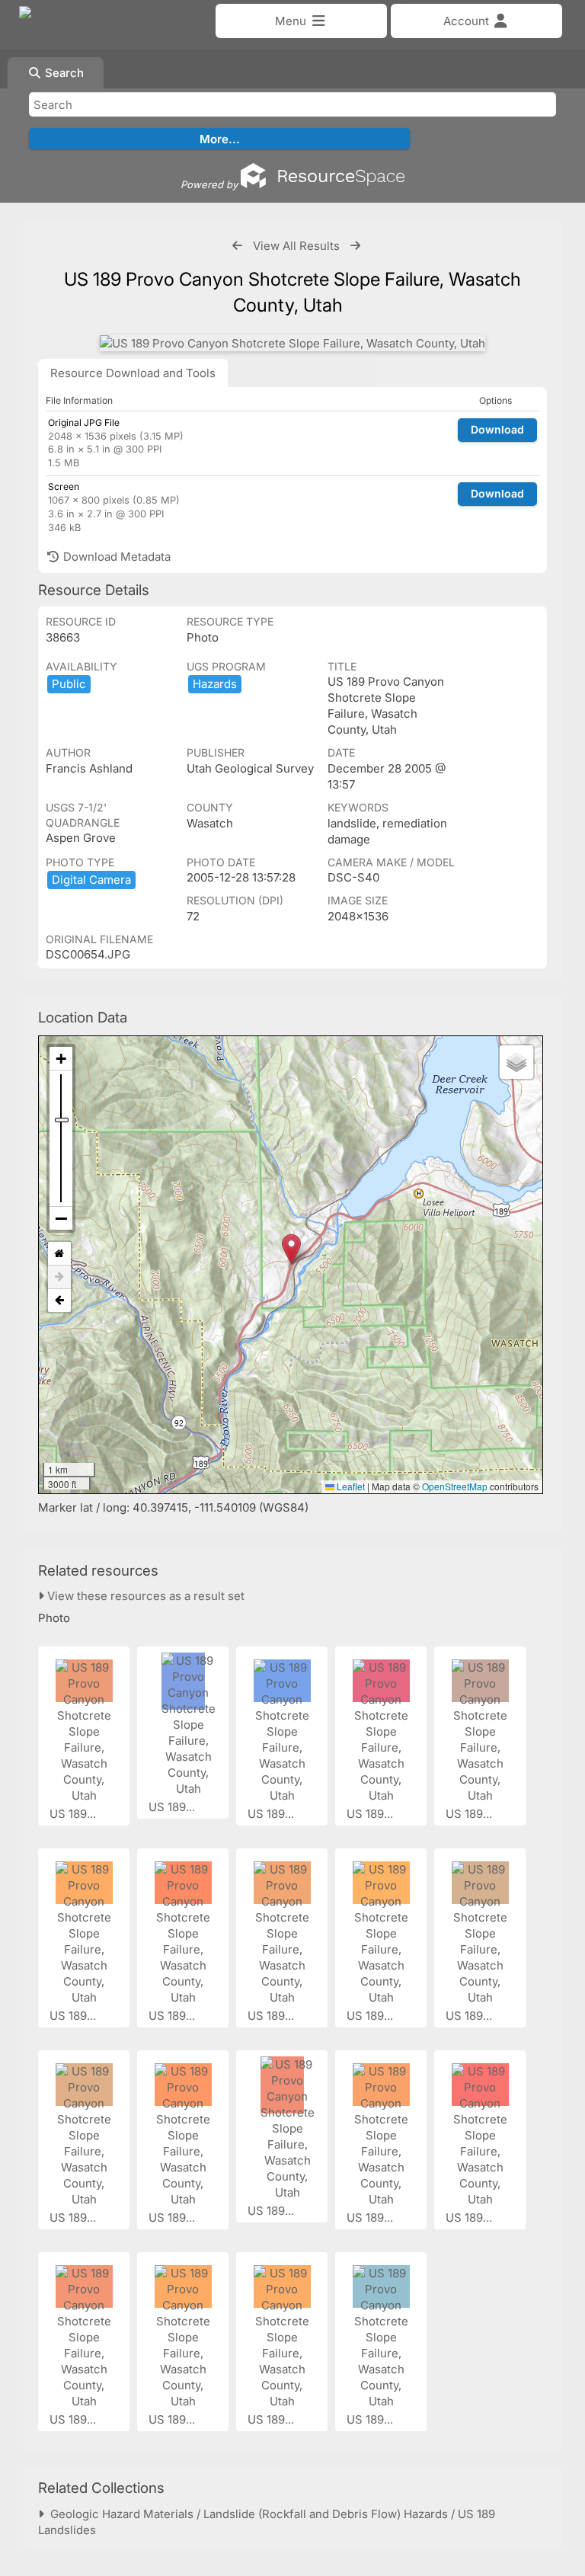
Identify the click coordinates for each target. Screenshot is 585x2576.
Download (497, 429)
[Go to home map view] (59, 1254)
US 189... (74, 1814)
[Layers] (516, 1062)
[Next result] (355, 246)
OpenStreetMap (455, 1486)
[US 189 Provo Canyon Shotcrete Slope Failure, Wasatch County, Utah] (292, 343)
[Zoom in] (61, 1059)
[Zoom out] (61, 1218)
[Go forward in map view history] (59, 1277)
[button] (291, 1249)
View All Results (296, 246)
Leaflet (350, 1486)
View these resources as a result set (144, 1596)
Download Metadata (115, 557)
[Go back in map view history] (59, 1301)
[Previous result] (237, 246)
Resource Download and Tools (133, 373)
